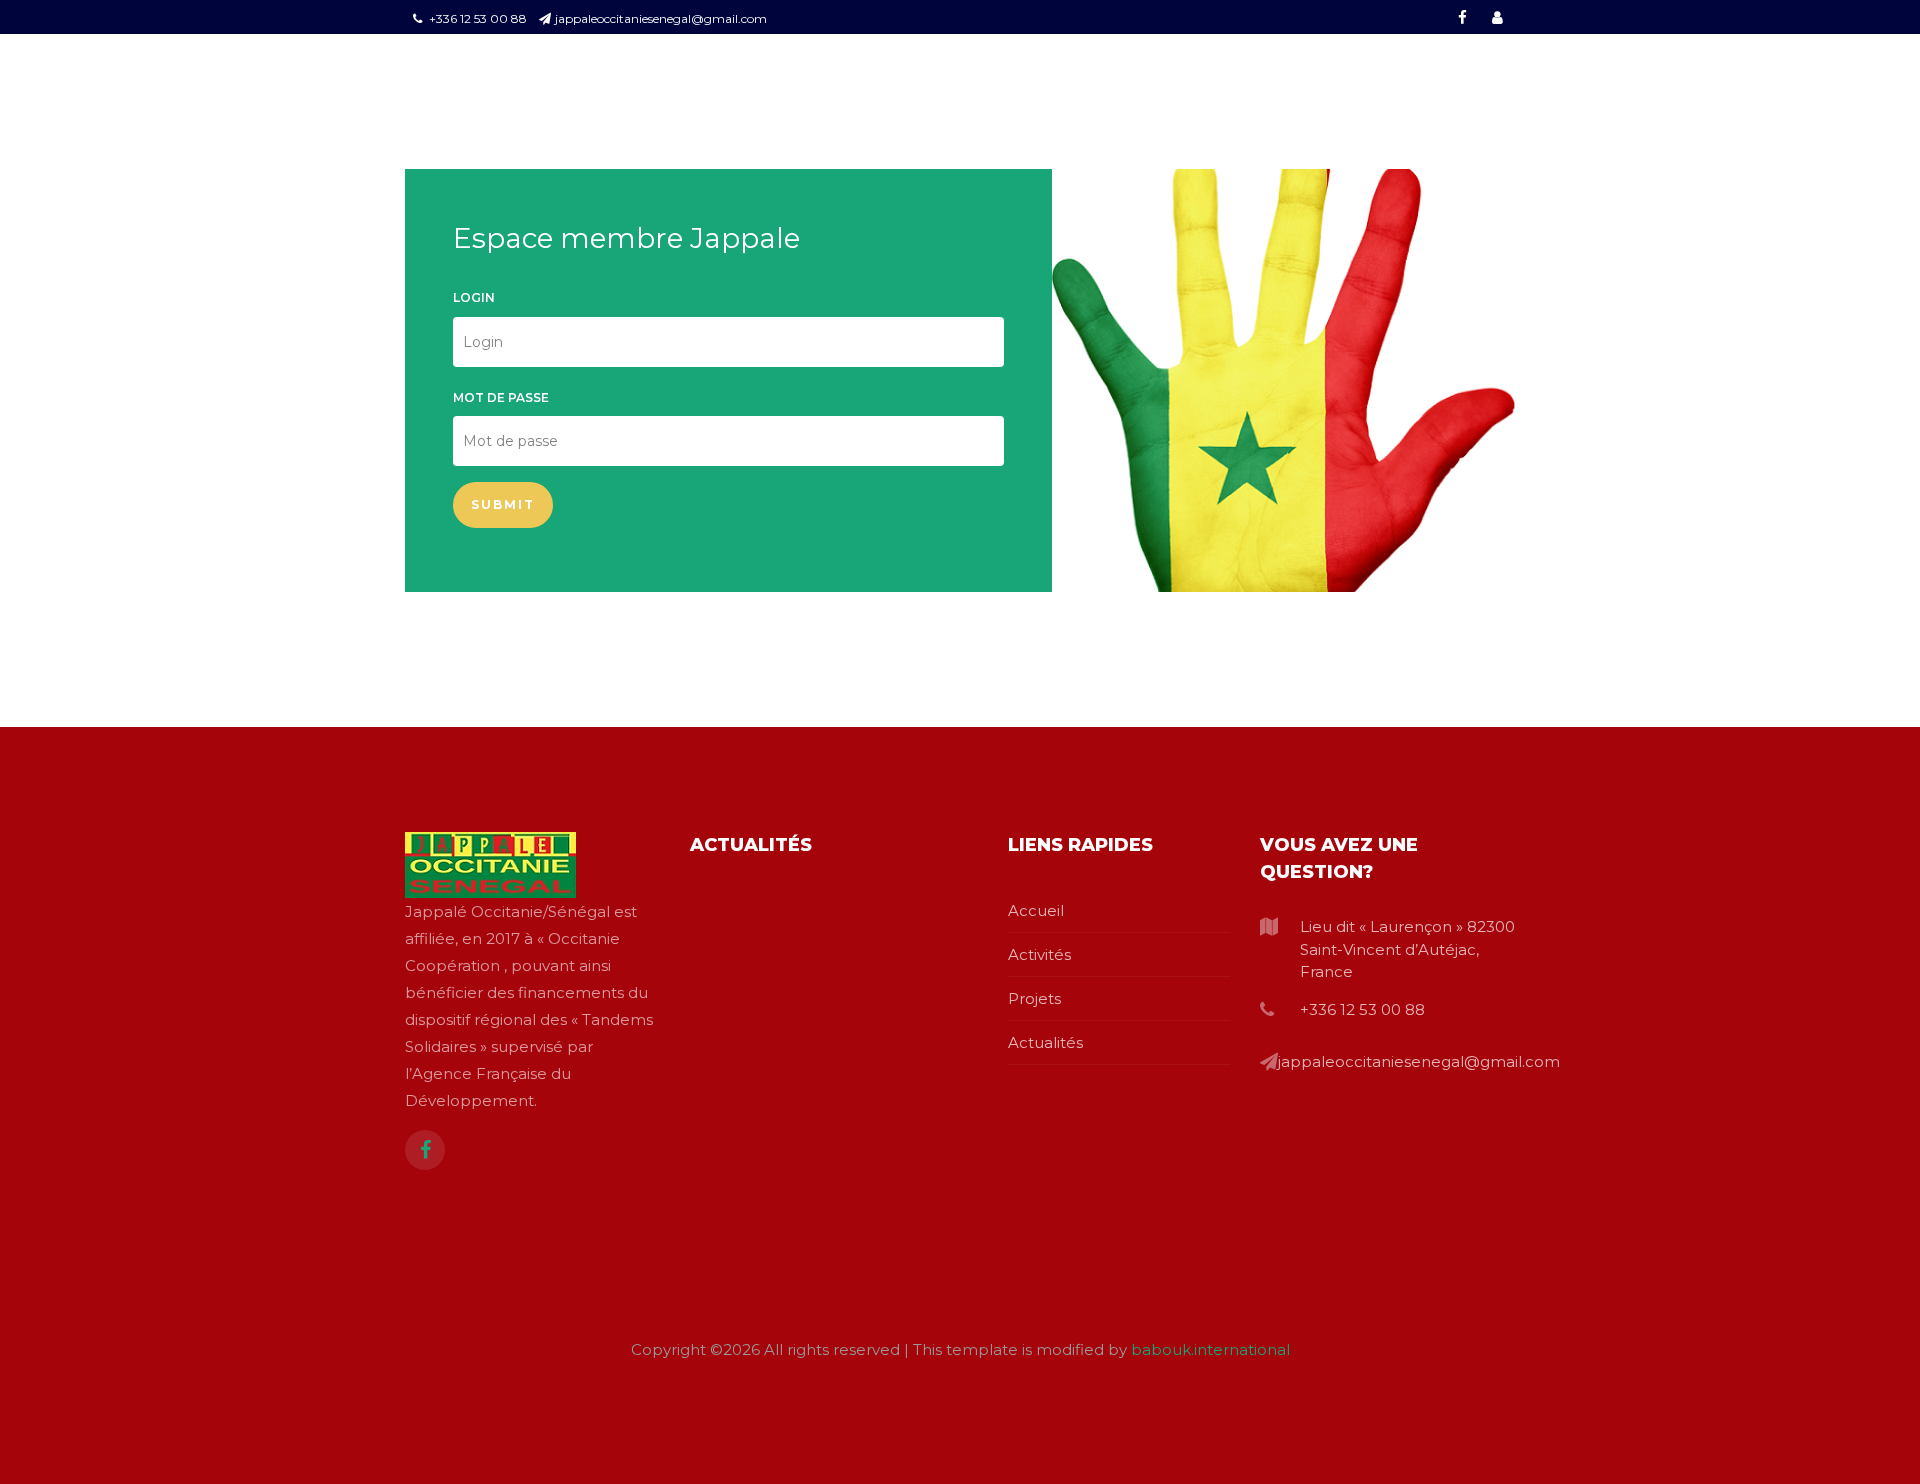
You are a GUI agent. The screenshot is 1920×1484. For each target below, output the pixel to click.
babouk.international (1210, 1349)
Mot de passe (501, 397)
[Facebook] (425, 1150)
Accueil (1036, 910)
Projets (1034, 998)
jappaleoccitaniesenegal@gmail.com (661, 18)
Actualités (1045, 1042)
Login (474, 297)
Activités (1039, 954)
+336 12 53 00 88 (476, 18)
